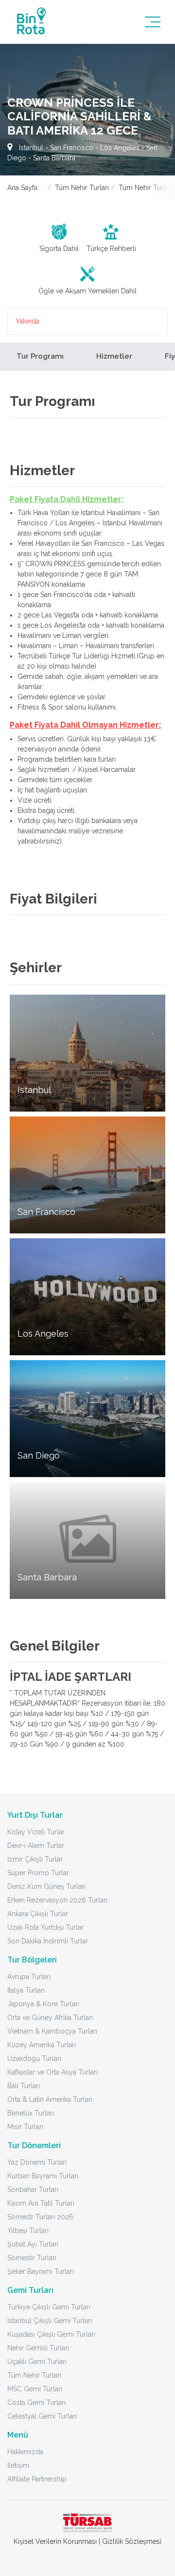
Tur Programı (40, 356)
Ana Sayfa (22, 188)
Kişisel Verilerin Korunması (55, 2541)
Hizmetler (114, 356)
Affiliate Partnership (37, 2479)
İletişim (18, 2465)
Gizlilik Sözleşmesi (132, 2541)
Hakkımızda (25, 2452)
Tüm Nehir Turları (82, 188)
